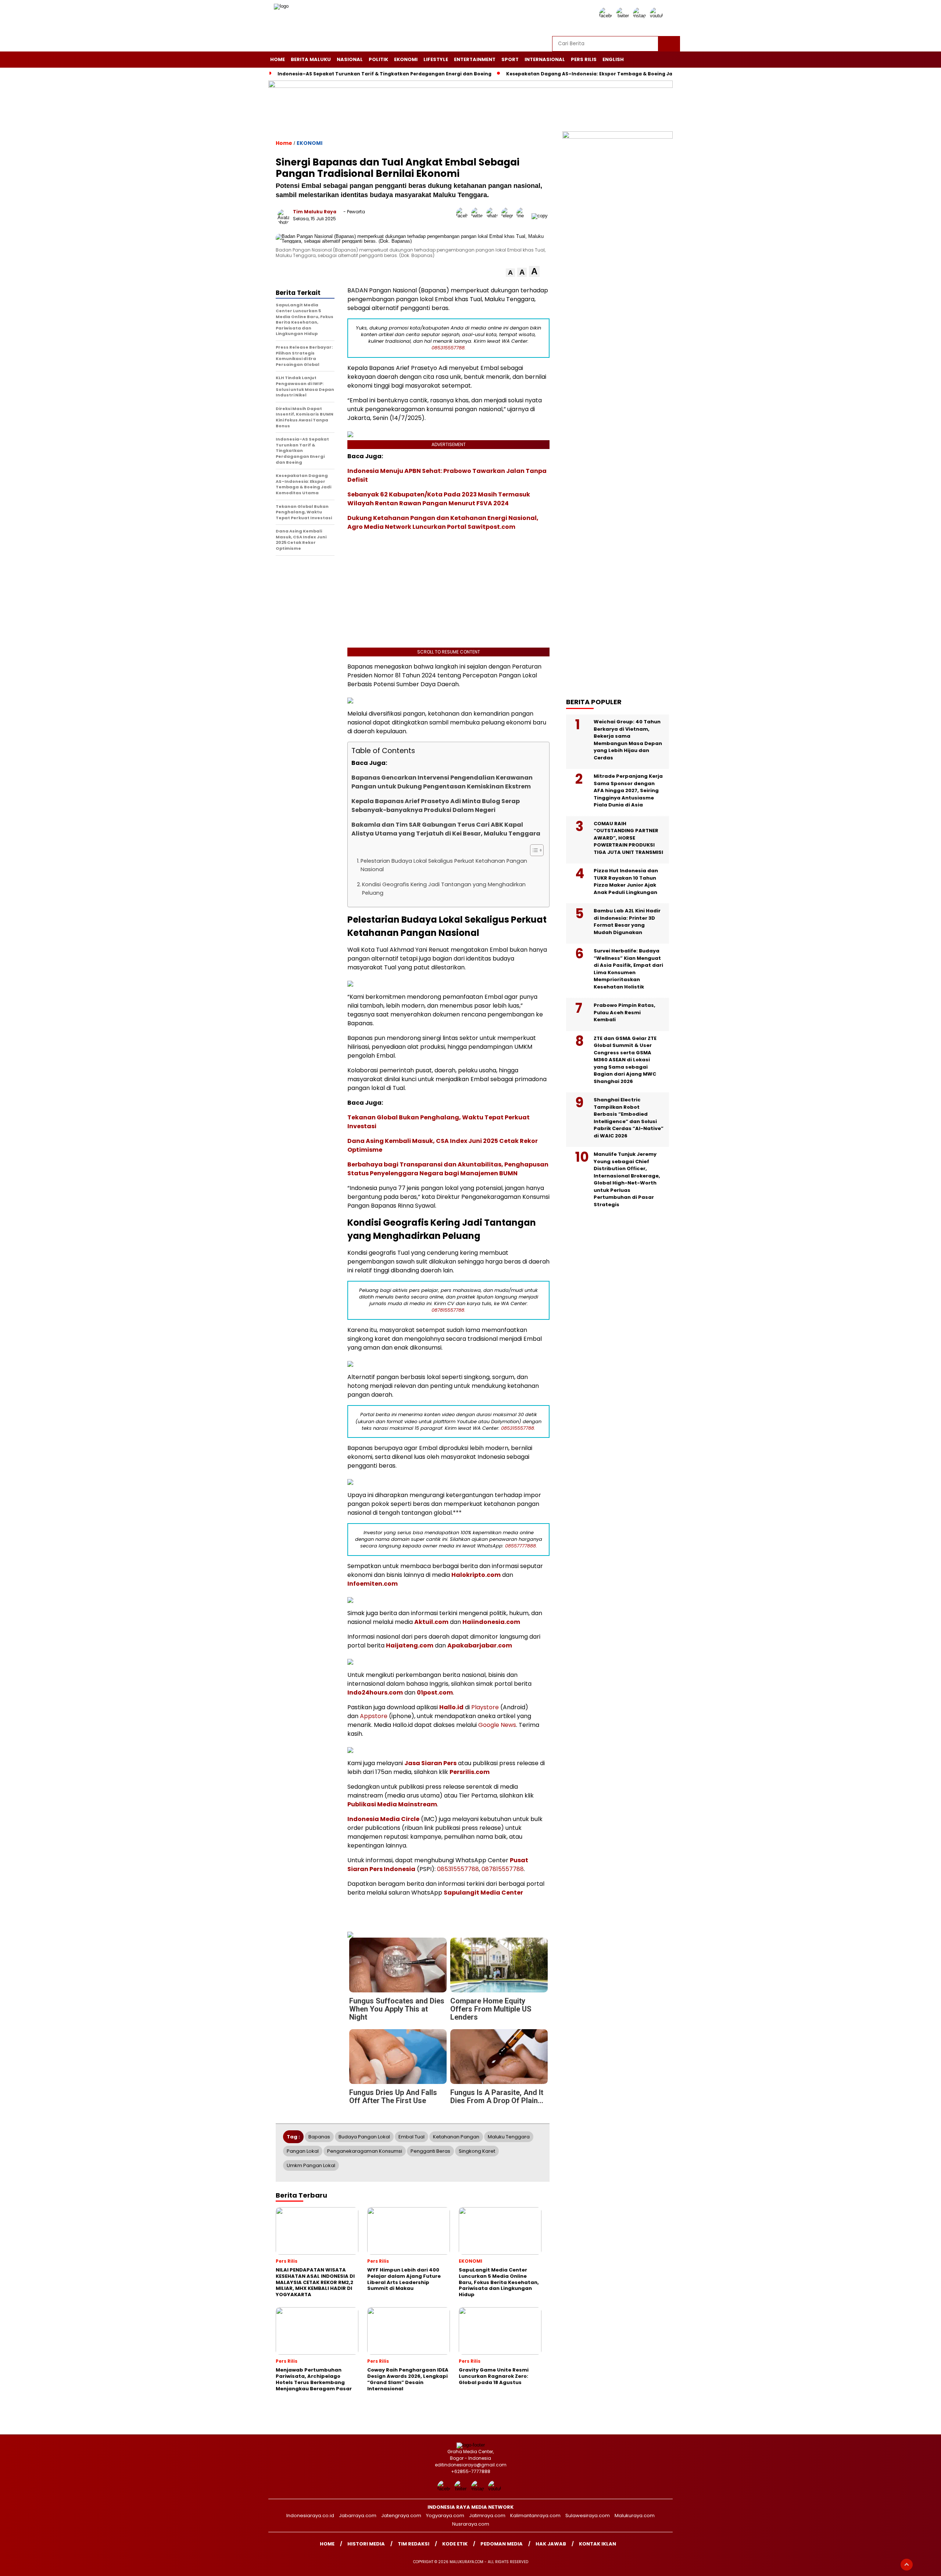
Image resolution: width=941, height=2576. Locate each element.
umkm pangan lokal (311, 2165)
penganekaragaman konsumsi (365, 2151)
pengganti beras (430, 2151)
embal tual (412, 2137)
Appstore (374, 1716)
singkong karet (477, 2151)
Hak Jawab (551, 2544)
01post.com (435, 1693)
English (613, 59)
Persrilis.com (470, 1772)
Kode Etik (455, 2544)
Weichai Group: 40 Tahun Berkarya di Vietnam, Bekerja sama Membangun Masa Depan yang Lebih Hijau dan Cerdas (628, 740)
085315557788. (449, 348)
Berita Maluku (311, 59)
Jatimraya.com (487, 2516)
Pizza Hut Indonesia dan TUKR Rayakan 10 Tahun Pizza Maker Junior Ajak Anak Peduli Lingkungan (626, 881)
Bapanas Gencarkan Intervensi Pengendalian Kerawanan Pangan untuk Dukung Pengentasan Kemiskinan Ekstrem (442, 782)
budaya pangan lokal (364, 2137)
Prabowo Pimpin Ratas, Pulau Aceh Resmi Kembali (625, 1012)
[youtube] (658, 16)
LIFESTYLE (436, 59)
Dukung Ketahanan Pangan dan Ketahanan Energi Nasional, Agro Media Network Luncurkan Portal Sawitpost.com (443, 522)
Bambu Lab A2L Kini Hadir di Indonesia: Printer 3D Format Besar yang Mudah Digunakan (627, 922)
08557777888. (521, 1546)
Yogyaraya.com (445, 2516)
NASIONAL (350, 59)
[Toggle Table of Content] (533, 850)
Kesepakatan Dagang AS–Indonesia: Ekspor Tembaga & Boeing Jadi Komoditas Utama (615, 74)
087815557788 (503, 1869)
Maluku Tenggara (509, 2137)
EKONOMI (406, 59)
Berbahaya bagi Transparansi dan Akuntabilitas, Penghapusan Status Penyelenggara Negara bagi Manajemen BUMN (448, 1169)
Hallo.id (451, 1707)
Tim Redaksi (414, 2544)
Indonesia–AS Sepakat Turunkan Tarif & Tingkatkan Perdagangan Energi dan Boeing (384, 74)
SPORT (510, 59)
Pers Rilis (584, 59)
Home (278, 59)
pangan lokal (303, 2151)
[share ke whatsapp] (494, 216)
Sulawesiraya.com (588, 2516)
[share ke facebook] (464, 216)
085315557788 (458, 1869)
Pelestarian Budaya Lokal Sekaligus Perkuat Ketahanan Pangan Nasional (444, 865)
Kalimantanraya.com (535, 2516)
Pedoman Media (502, 2544)
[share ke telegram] (509, 216)
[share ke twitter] (479, 216)
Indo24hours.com (375, 1693)
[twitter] (624, 16)
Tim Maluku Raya (315, 212)
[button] (510, 273)
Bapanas (319, 2137)
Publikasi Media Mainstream (392, 1804)
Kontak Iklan (597, 2544)
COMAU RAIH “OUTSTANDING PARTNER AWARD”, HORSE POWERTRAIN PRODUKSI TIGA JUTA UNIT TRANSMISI (628, 838)
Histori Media (366, 2544)
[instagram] (641, 16)
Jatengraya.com (401, 2516)
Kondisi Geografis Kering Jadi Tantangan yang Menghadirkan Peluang (444, 889)
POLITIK (378, 59)
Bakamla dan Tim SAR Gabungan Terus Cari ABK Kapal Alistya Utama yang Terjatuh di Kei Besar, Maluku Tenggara (446, 829)
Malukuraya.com (635, 2516)
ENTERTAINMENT (475, 59)
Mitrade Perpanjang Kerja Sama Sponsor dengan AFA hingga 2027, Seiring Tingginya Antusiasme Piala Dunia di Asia (628, 790)
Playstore (485, 1707)
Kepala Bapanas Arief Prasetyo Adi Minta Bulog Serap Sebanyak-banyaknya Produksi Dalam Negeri (436, 806)
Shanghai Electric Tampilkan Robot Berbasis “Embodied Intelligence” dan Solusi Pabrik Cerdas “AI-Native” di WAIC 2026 (629, 1118)
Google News (497, 1725)
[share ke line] (524, 216)
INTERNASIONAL (545, 59)
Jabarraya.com (358, 2516)
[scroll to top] (907, 2565)
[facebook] (607, 16)
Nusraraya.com (471, 2524)
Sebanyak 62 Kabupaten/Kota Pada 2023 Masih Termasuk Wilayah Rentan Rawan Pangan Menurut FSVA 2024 (439, 499)
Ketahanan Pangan (456, 2137)
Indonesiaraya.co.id (310, 2516)
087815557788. (448, 1310)
